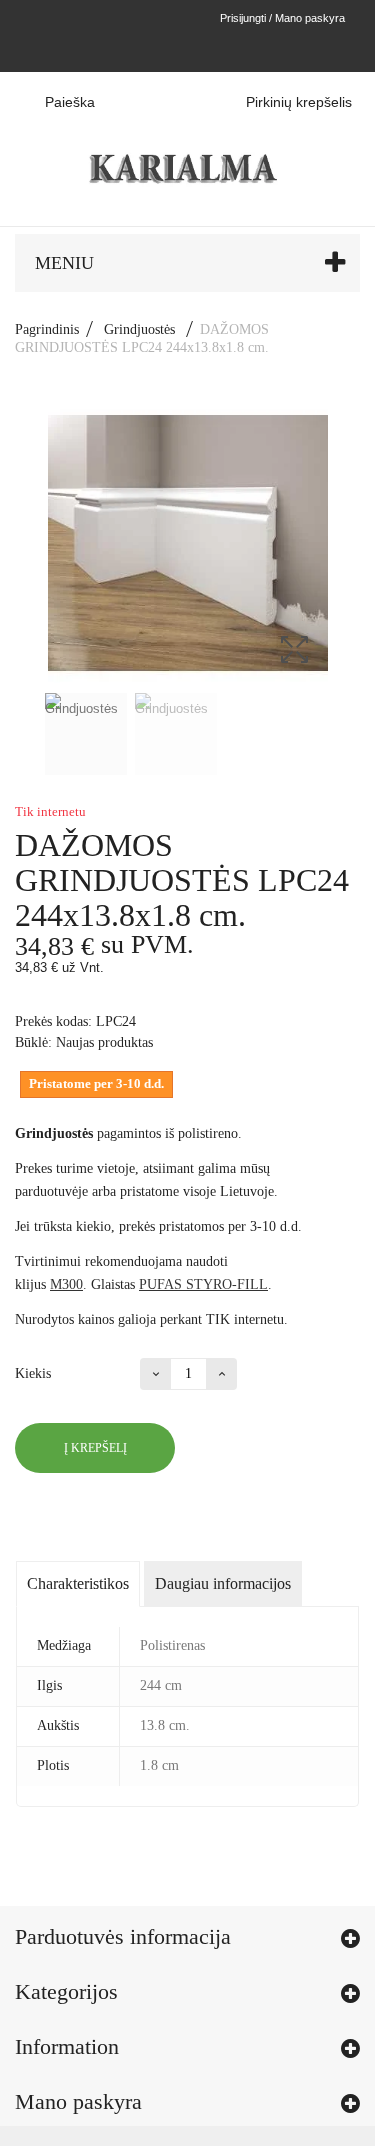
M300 (66, 1284)
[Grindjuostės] (86, 734)
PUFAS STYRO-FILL (203, 1284)
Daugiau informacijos (223, 1583)
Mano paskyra (78, 2101)
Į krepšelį (95, 1448)
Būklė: (33, 1042)
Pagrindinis (47, 329)
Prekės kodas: (53, 1021)
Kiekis (33, 1373)
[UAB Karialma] (188, 148)
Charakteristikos (78, 1583)
